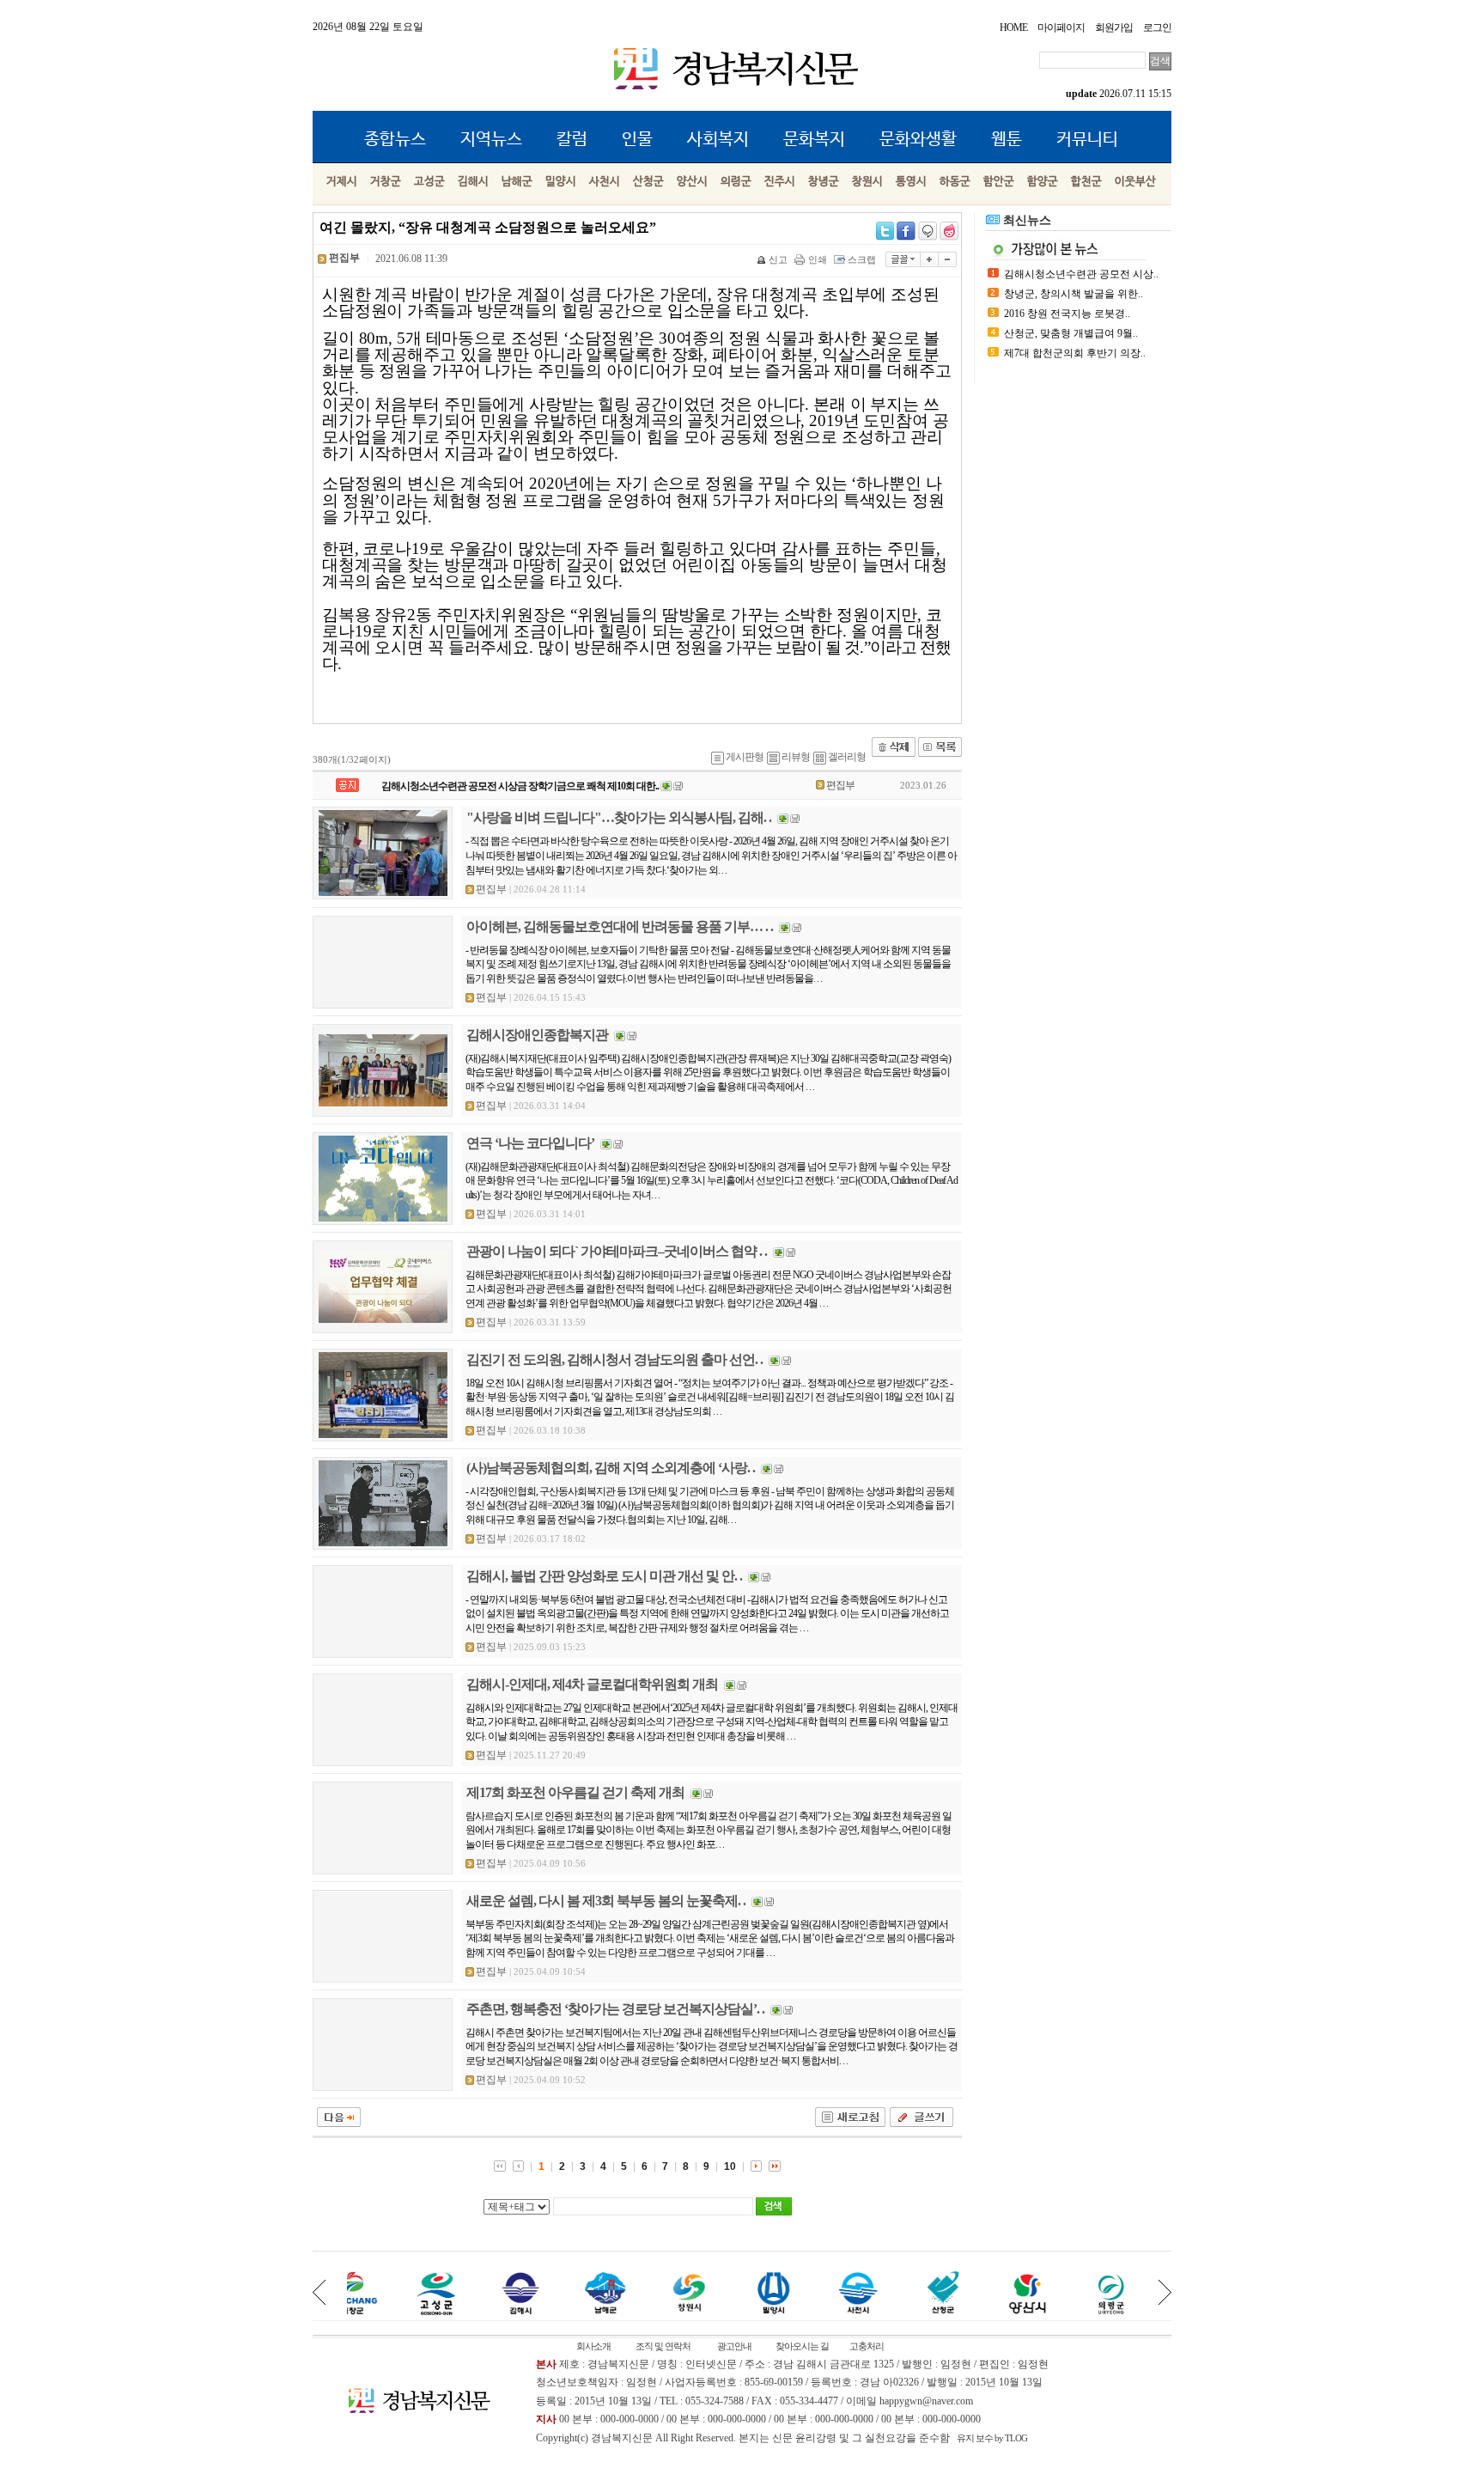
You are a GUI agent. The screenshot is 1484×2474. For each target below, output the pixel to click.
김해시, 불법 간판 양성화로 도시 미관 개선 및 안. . (604, 1576)
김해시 (473, 182)
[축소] (948, 259)
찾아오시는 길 (802, 2346)
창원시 (867, 182)
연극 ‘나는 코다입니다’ (530, 1143)
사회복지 (718, 140)
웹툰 (1007, 140)
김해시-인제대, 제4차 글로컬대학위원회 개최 (592, 1684)
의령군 (736, 182)
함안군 (999, 182)
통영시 (911, 182)
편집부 (840, 785)
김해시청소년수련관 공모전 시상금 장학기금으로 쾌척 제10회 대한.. (520, 786)
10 (730, 2166)
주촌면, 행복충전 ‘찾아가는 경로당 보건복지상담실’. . (615, 2009)
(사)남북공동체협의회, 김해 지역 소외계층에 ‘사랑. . (611, 1468)
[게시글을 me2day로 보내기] (927, 231)
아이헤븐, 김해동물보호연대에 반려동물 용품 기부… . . (620, 926)
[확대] (930, 259)
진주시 (780, 182)
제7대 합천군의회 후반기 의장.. (1075, 353)
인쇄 (818, 259)
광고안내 (734, 2346)
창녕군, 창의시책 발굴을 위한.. (1073, 294)
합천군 (1086, 182)
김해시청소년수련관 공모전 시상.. (1081, 274)
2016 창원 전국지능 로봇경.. (1067, 314)
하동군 (955, 182)
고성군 (429, 182)
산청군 (648, 182)
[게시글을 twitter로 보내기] (885, 231)
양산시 (692, 182)
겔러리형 (847, 757)
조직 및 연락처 (663, 2346)
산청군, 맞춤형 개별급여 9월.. (1071, 333)
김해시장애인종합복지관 (537, 1035)
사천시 (605, 182)
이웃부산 (1135, 182)
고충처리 (867, 2346)
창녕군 (824, 182)
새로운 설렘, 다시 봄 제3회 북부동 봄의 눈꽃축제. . (606, 1901)
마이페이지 (1061, 27)
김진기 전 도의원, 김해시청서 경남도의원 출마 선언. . (614, 1359)
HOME (1013, 27)
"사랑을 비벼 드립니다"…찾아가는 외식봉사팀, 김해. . (619, 817)
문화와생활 (918, 140)
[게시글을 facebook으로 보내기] (906, 231)
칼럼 (572, 140)
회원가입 (1114, 27)
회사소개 (593, 2346)
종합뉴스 (395, 140)
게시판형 (745, 757)
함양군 (1043, 182)
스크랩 (862, 259)
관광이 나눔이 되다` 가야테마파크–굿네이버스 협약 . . (617, 1251)
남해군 (517, 182)
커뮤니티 (1087, 140)
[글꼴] (903, 259)
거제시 (342, 182)
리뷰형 (796, 757)
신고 (778, 259)
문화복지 (814, 140)
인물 (637, 140)
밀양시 (561, 182)
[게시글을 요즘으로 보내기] (949, 231)
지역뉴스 (491, 140)
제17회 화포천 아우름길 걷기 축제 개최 (575, 1792)
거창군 (386, 182)
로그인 (1157, 27)
